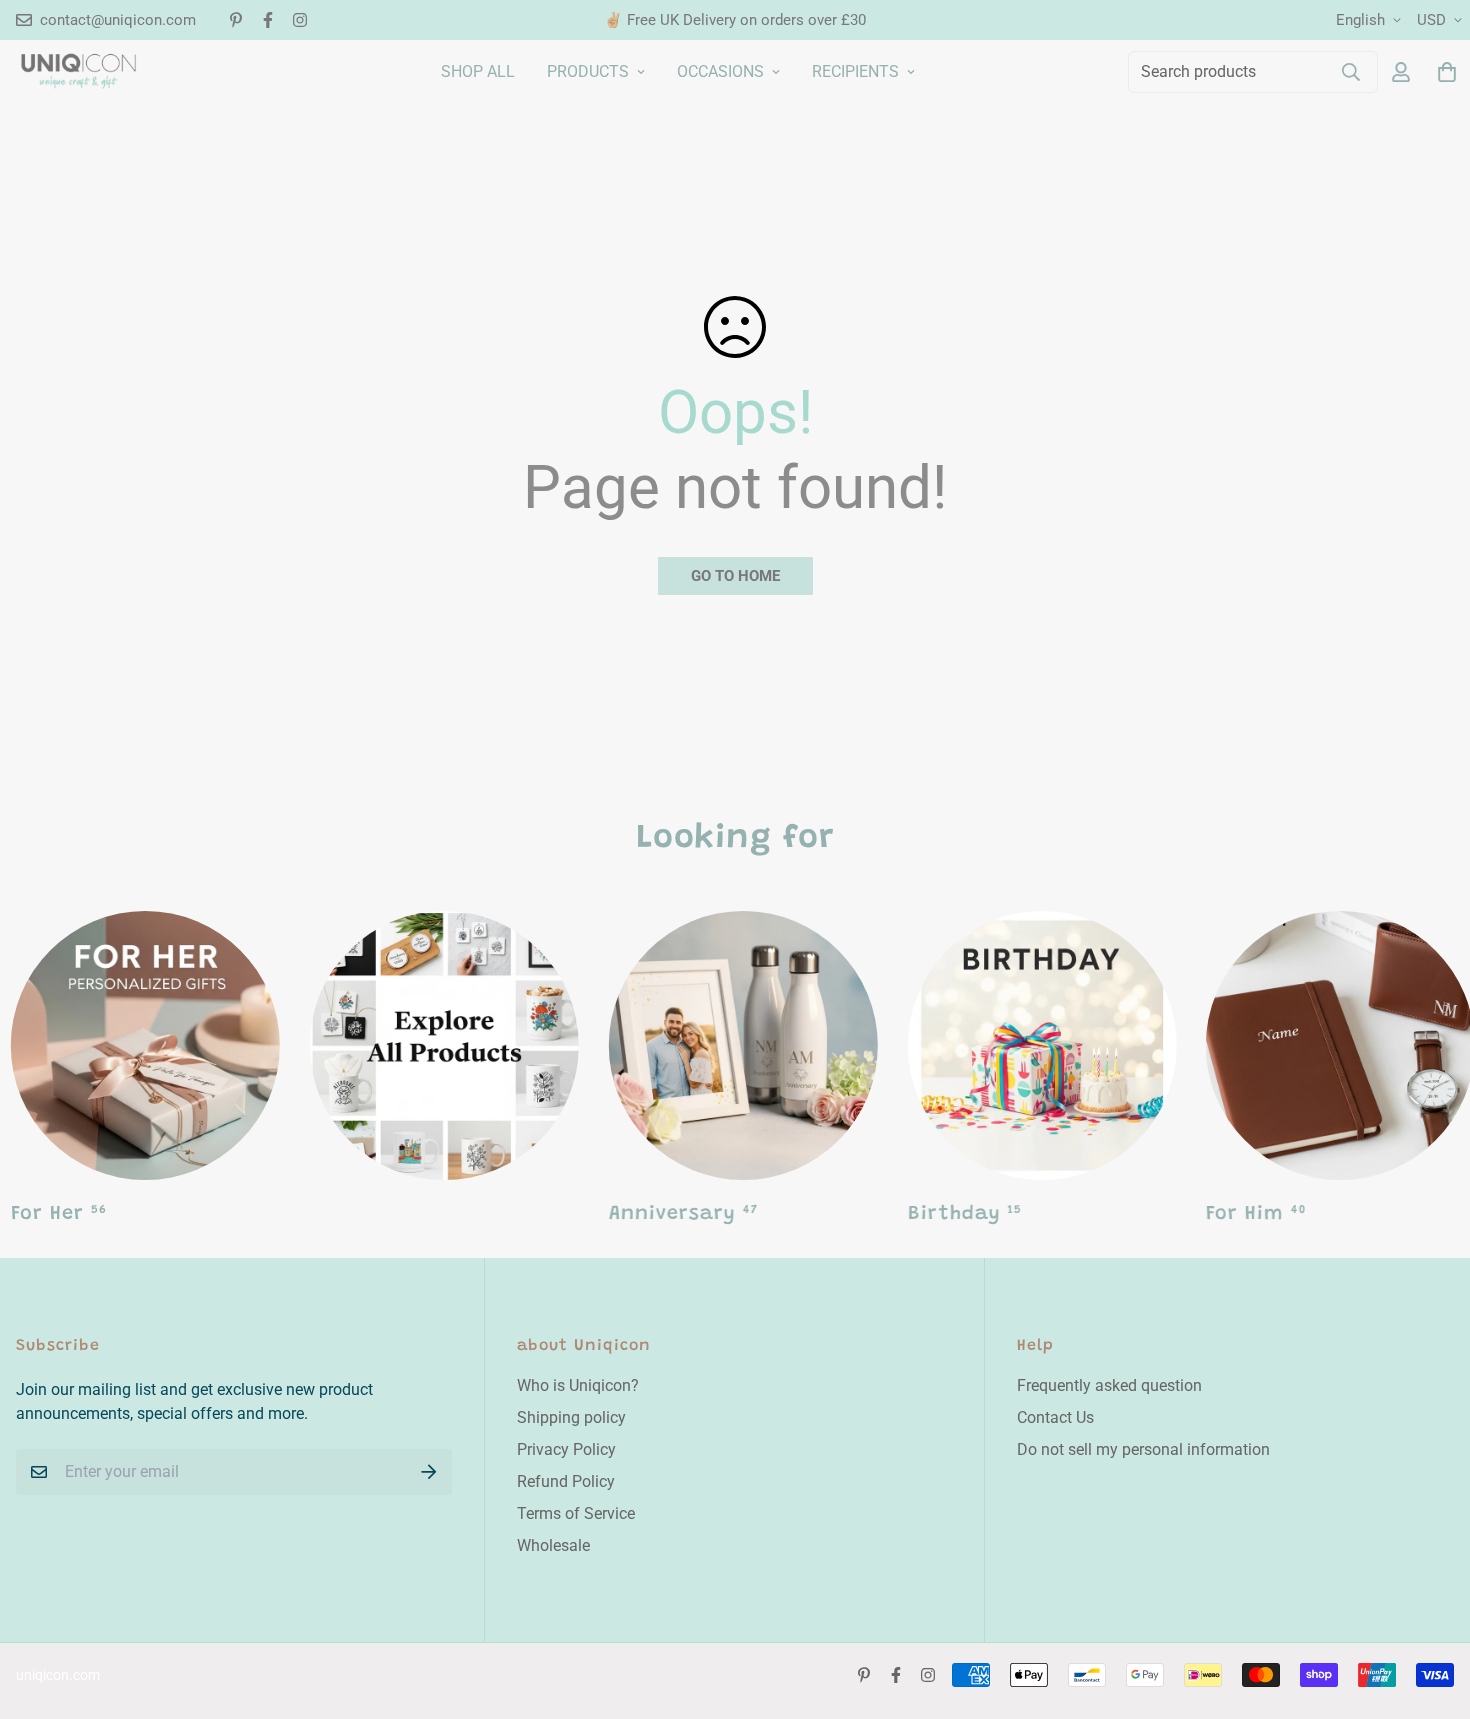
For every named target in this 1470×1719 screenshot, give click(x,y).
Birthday (964, 1214)
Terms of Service (576, 1513)
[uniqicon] (78, 71)
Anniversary (683, 1214)
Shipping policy (571, 1417)
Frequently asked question (1109, 1385)
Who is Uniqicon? (578, 1385)
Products (588, 71)
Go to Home (735, 576)
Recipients (855, 71)
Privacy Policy (566, 1449)
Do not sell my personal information (1143, 1449)
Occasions (720, 71)
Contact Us (1055, 1417)
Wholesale (553, 1545)
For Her (59, 1214)
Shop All (478, 71)
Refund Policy (566, 1481)
